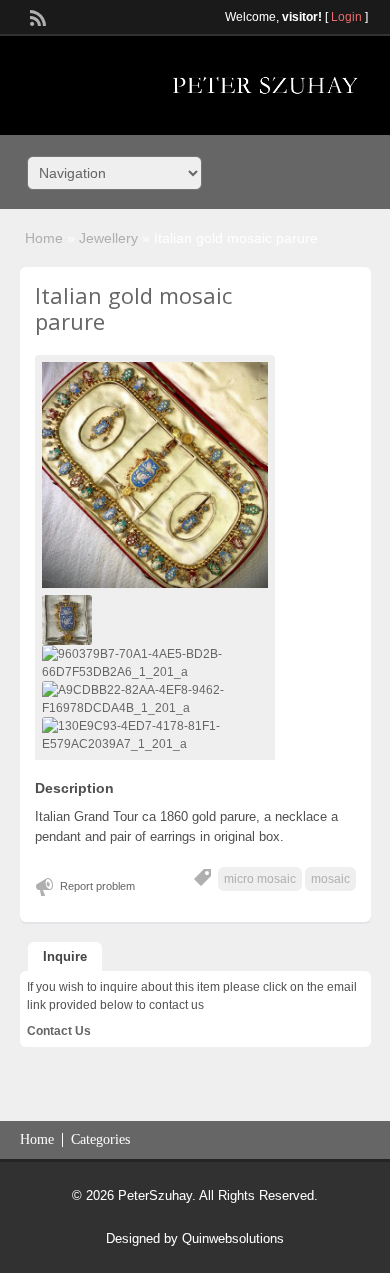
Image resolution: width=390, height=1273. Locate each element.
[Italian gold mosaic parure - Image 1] (69, 619)
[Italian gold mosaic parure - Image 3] (155, 698)
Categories (100, 1139)
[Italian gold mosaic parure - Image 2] (155, 662)
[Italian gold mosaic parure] (155, 475)
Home (44, 238)
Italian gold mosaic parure (133, 308)
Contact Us (59, 1031)
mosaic (330, 879)
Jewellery (108, 238)
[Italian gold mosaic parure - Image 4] (155, 734)
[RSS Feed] (36, 16)
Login (346, 17)
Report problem (97, 886)
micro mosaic (260, 879)
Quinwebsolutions (233, 1238)
